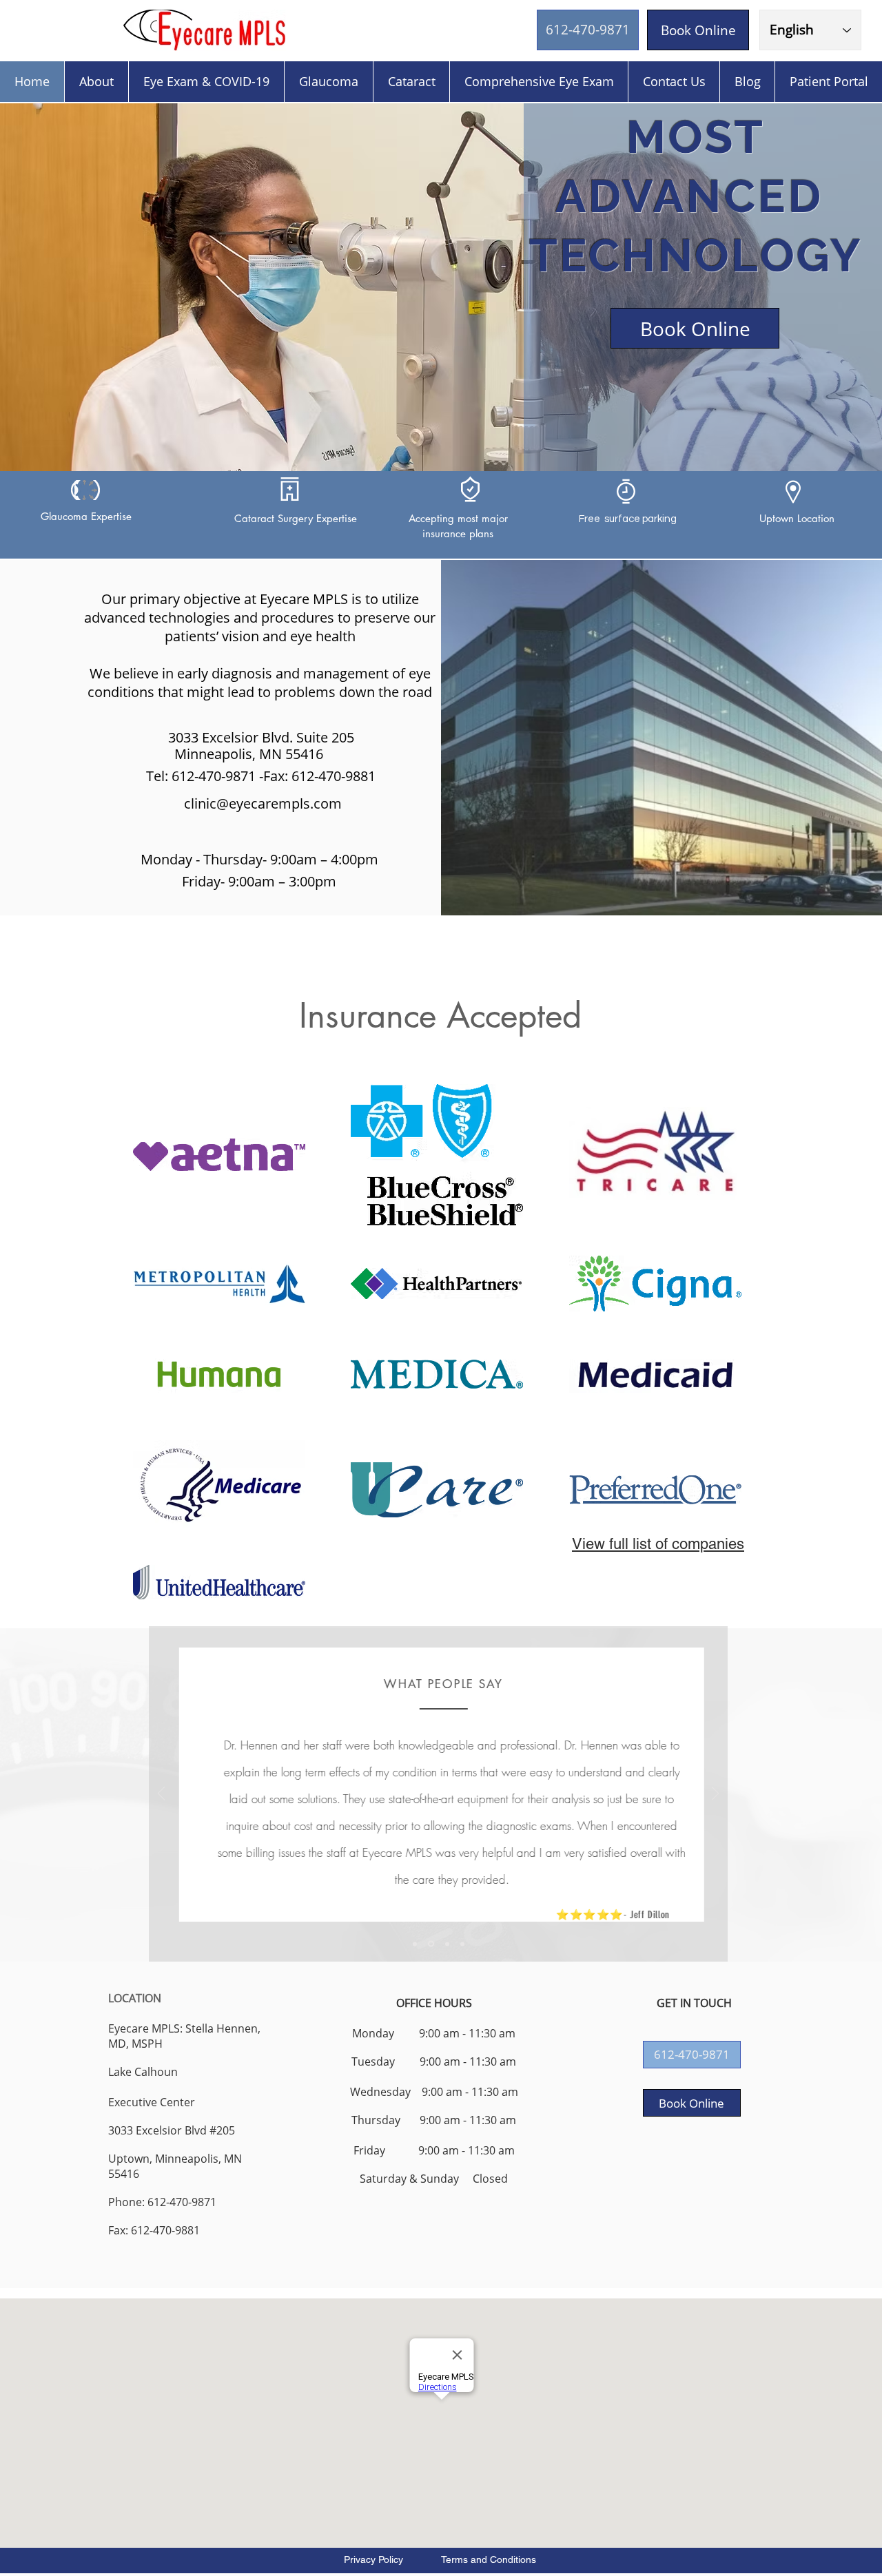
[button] (692, 2055)
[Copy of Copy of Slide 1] (446, 1944)
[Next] (715, 1795)
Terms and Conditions (476, 2559)
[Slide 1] (415, 1944)
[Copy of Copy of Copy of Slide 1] (462, 1944)
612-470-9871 (214, 776)
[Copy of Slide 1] (430, 1944)
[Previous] (161, 1795)
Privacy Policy (375, 2559)
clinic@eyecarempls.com (263, 803)
